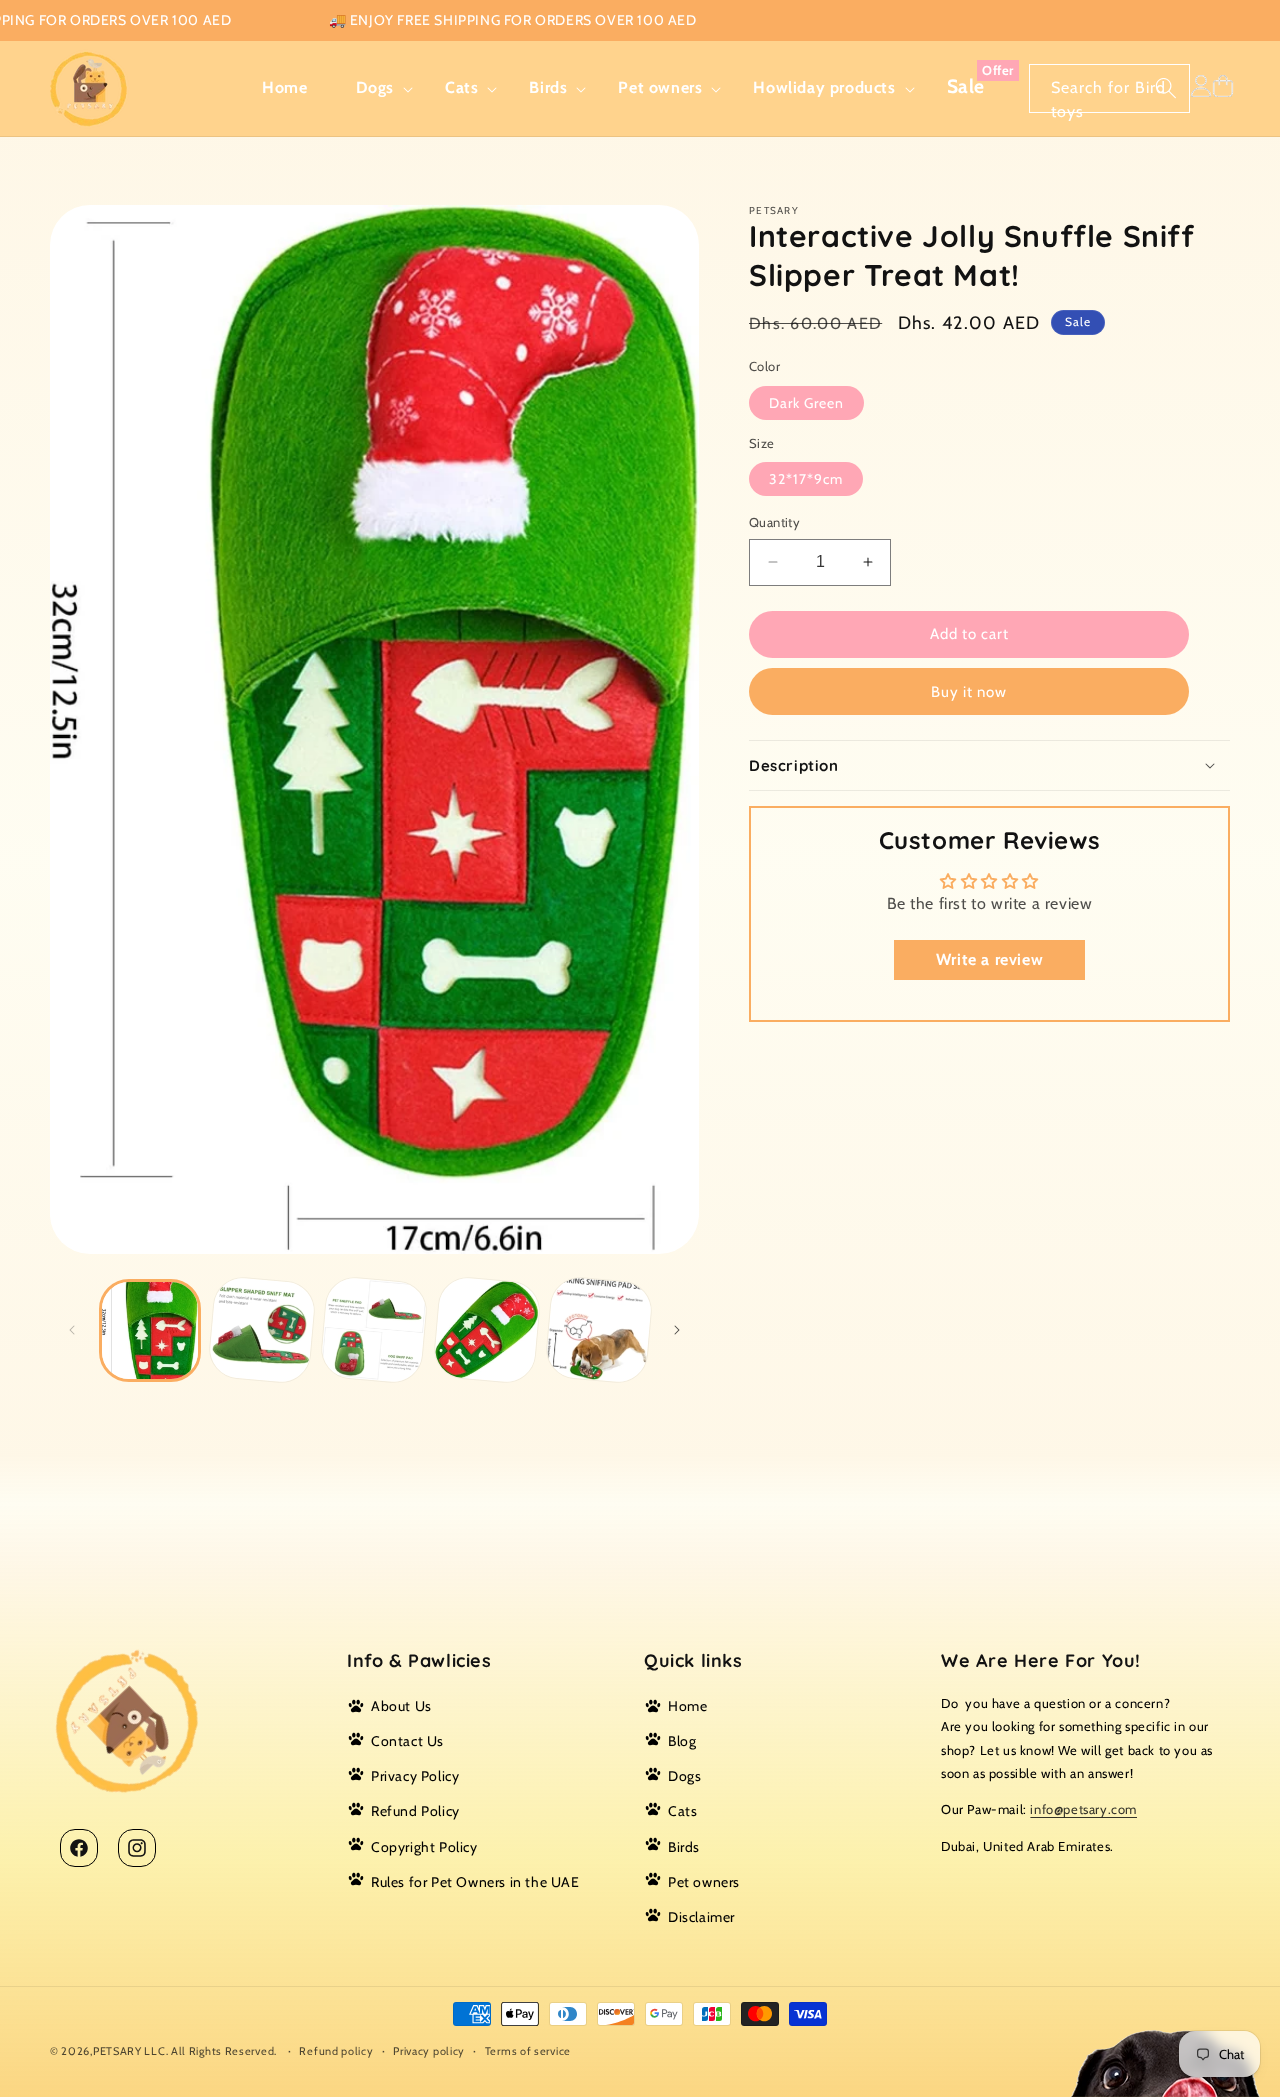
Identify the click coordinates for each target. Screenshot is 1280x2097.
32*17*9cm (806, 479)
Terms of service (528, 2050)
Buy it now (969, 692)
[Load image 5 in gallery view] (598, 1330)
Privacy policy (429, 2050)
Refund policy (336, 2050)
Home (687, 1706)
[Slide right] (677, 1330)
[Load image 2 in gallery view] (262, 1330)
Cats (682, 1812)
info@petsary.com (1083, 1810)
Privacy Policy (415, 1777)
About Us (401, 1706)
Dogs (684, 1777)
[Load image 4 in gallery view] (486, 1330)
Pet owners (704, 1882)
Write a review (989, 959)
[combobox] (1109, 88)
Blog (682, 1741)
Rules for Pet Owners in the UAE (475, 1882)
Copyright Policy (424, 1847)
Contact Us (407, 1741)
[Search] (1166, 88)
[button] (376, 88)
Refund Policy (415, 1812)
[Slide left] (72, 1330)
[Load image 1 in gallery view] (150, 1330)
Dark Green (806, 403)
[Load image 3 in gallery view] (374, 1330)
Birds (684, 1847)
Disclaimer (701, 1917)
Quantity (774, 522)
